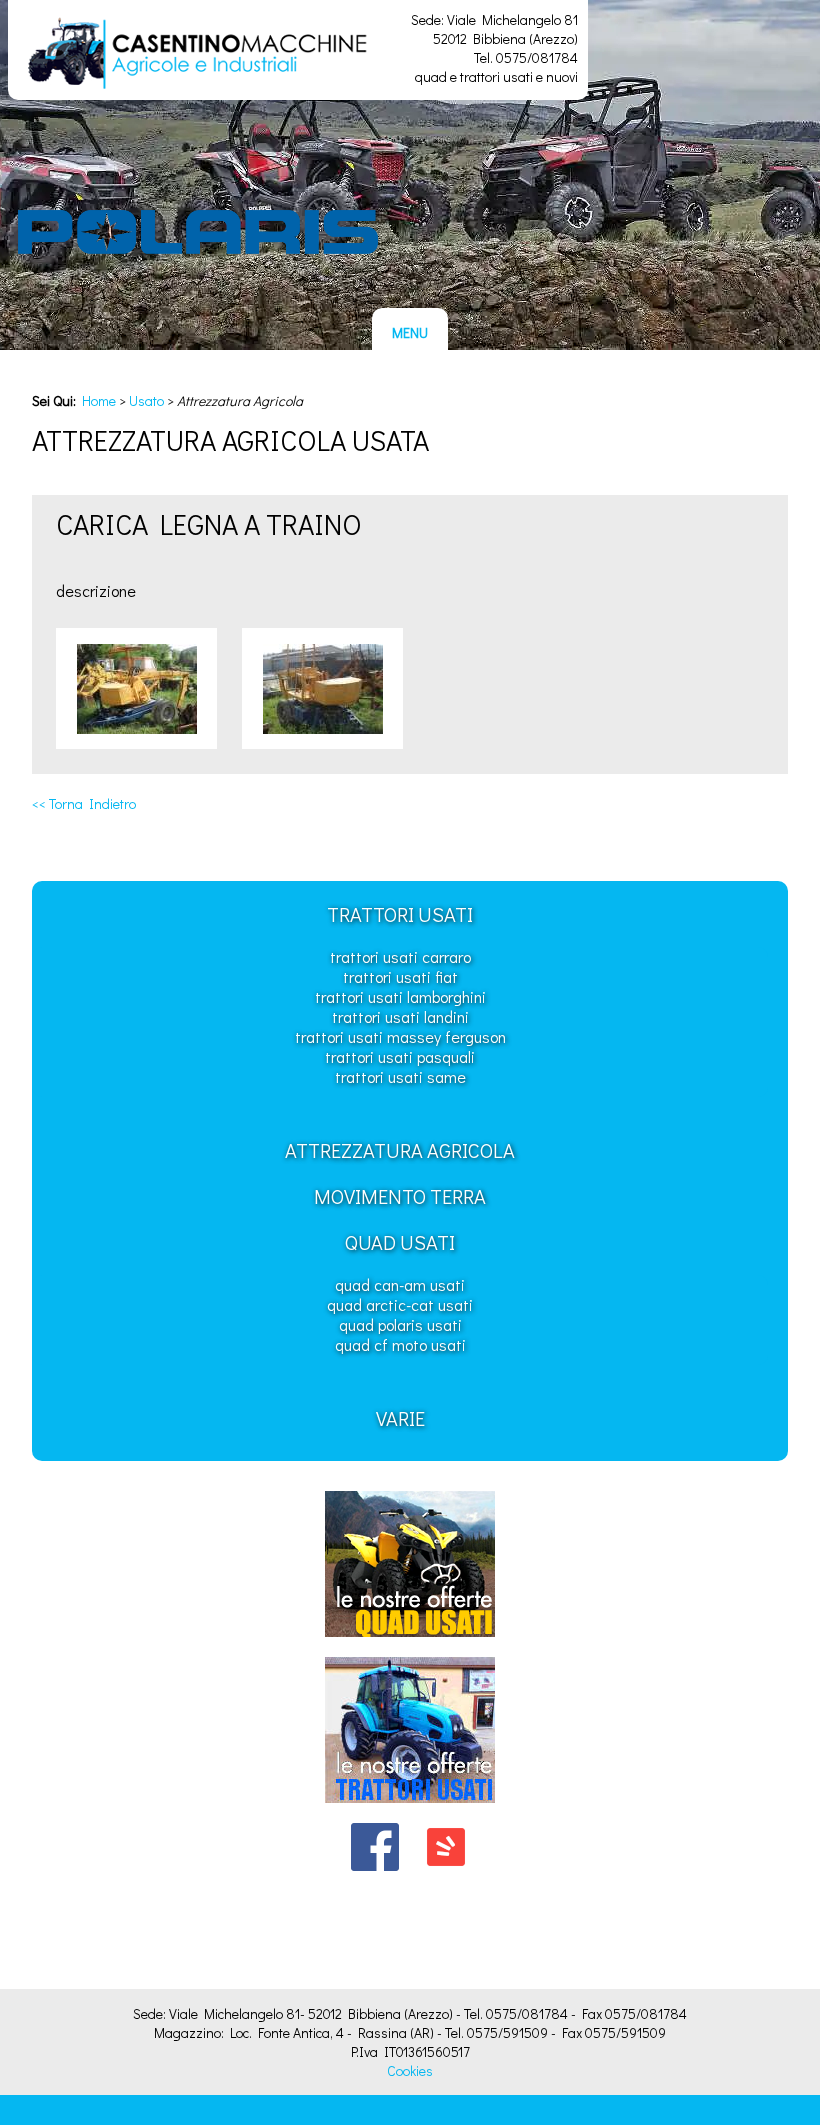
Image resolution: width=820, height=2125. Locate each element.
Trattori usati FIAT (400, 976)
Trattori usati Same (400, 1076)
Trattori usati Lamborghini (400, 996)
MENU (410, 332)
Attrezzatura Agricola (400, 1150)
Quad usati (400, 1242)
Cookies (410, 2070)
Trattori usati (400, 914)
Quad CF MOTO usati (400, 1344)
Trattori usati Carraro (400, 956)
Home (99, 400)
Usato (146, 400)
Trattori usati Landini (400, 1016)
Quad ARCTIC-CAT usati (400, 1304)
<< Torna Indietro (84, 803)
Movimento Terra (400, 1196)
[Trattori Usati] (410, 1807)
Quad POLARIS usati (400, 1324)
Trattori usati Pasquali (400, 1056)
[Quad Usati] (410, 1641)
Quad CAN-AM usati (400, 1284)
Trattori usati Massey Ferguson (400, 1036)
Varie (400, 1418)
